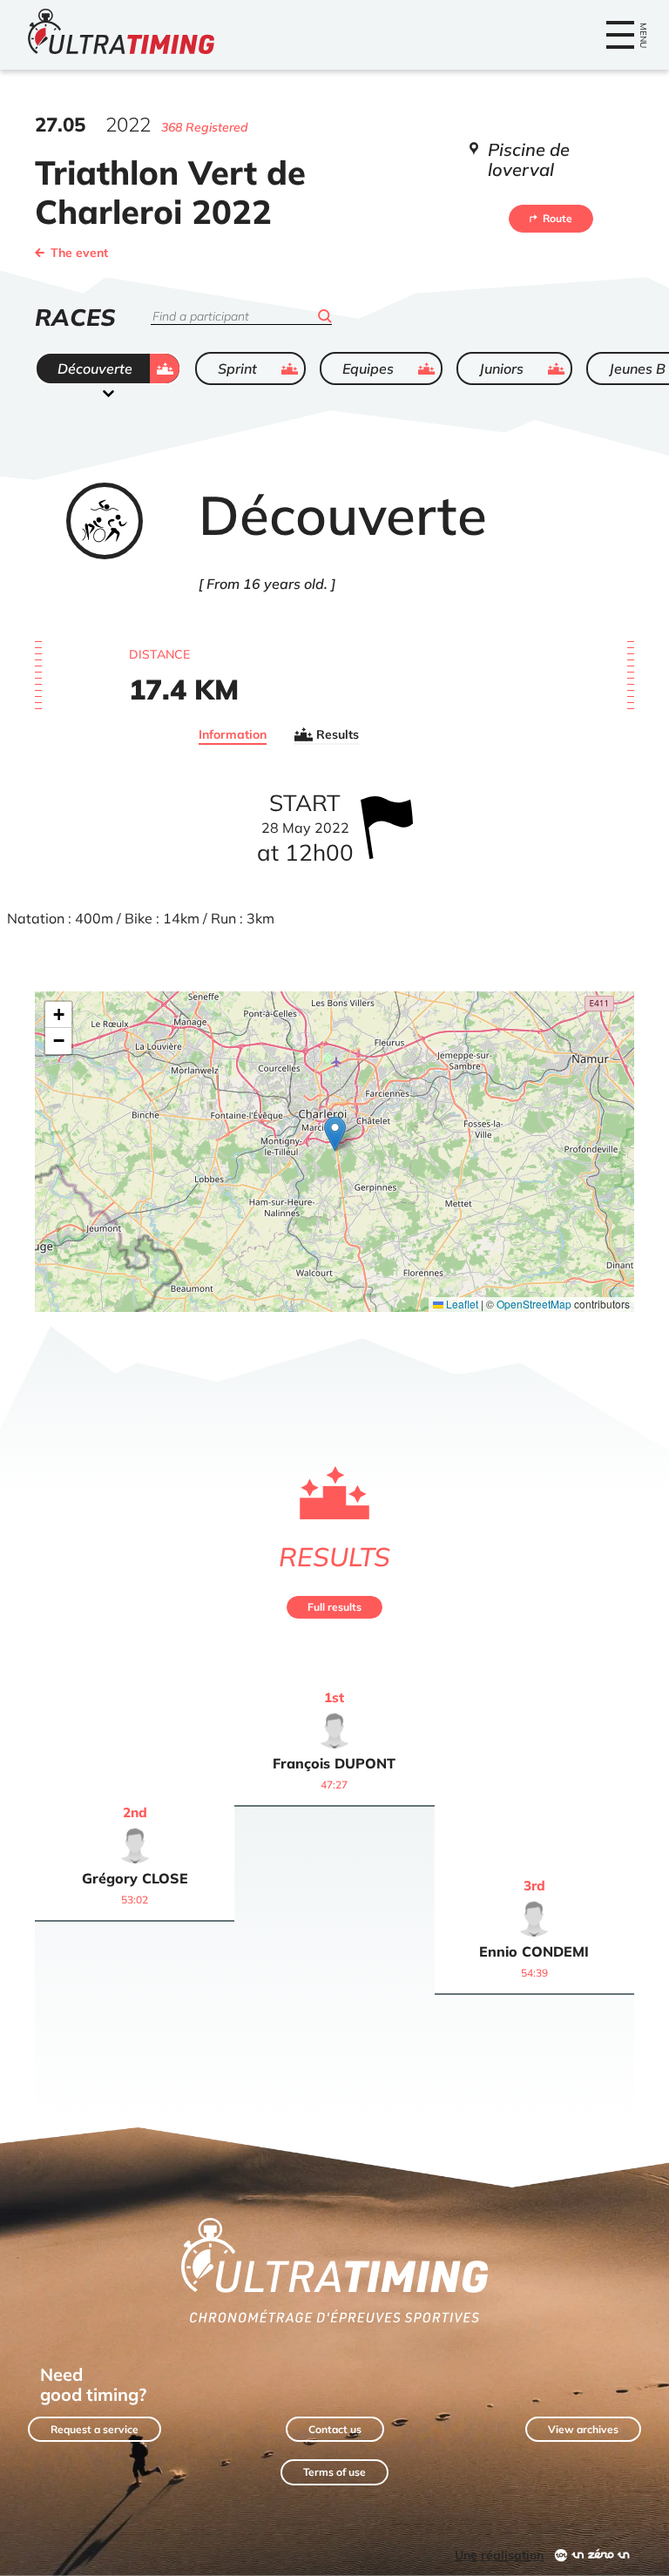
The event (79, 253)
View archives (583, 2429)
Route (557, 218)
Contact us (335, 2429)
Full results (334, 1607)
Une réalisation (499, 2555)
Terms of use (334, 2472)
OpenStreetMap (534, 1304)
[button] (335, 1134)
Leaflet (461, 1304)
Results (338, 734)
